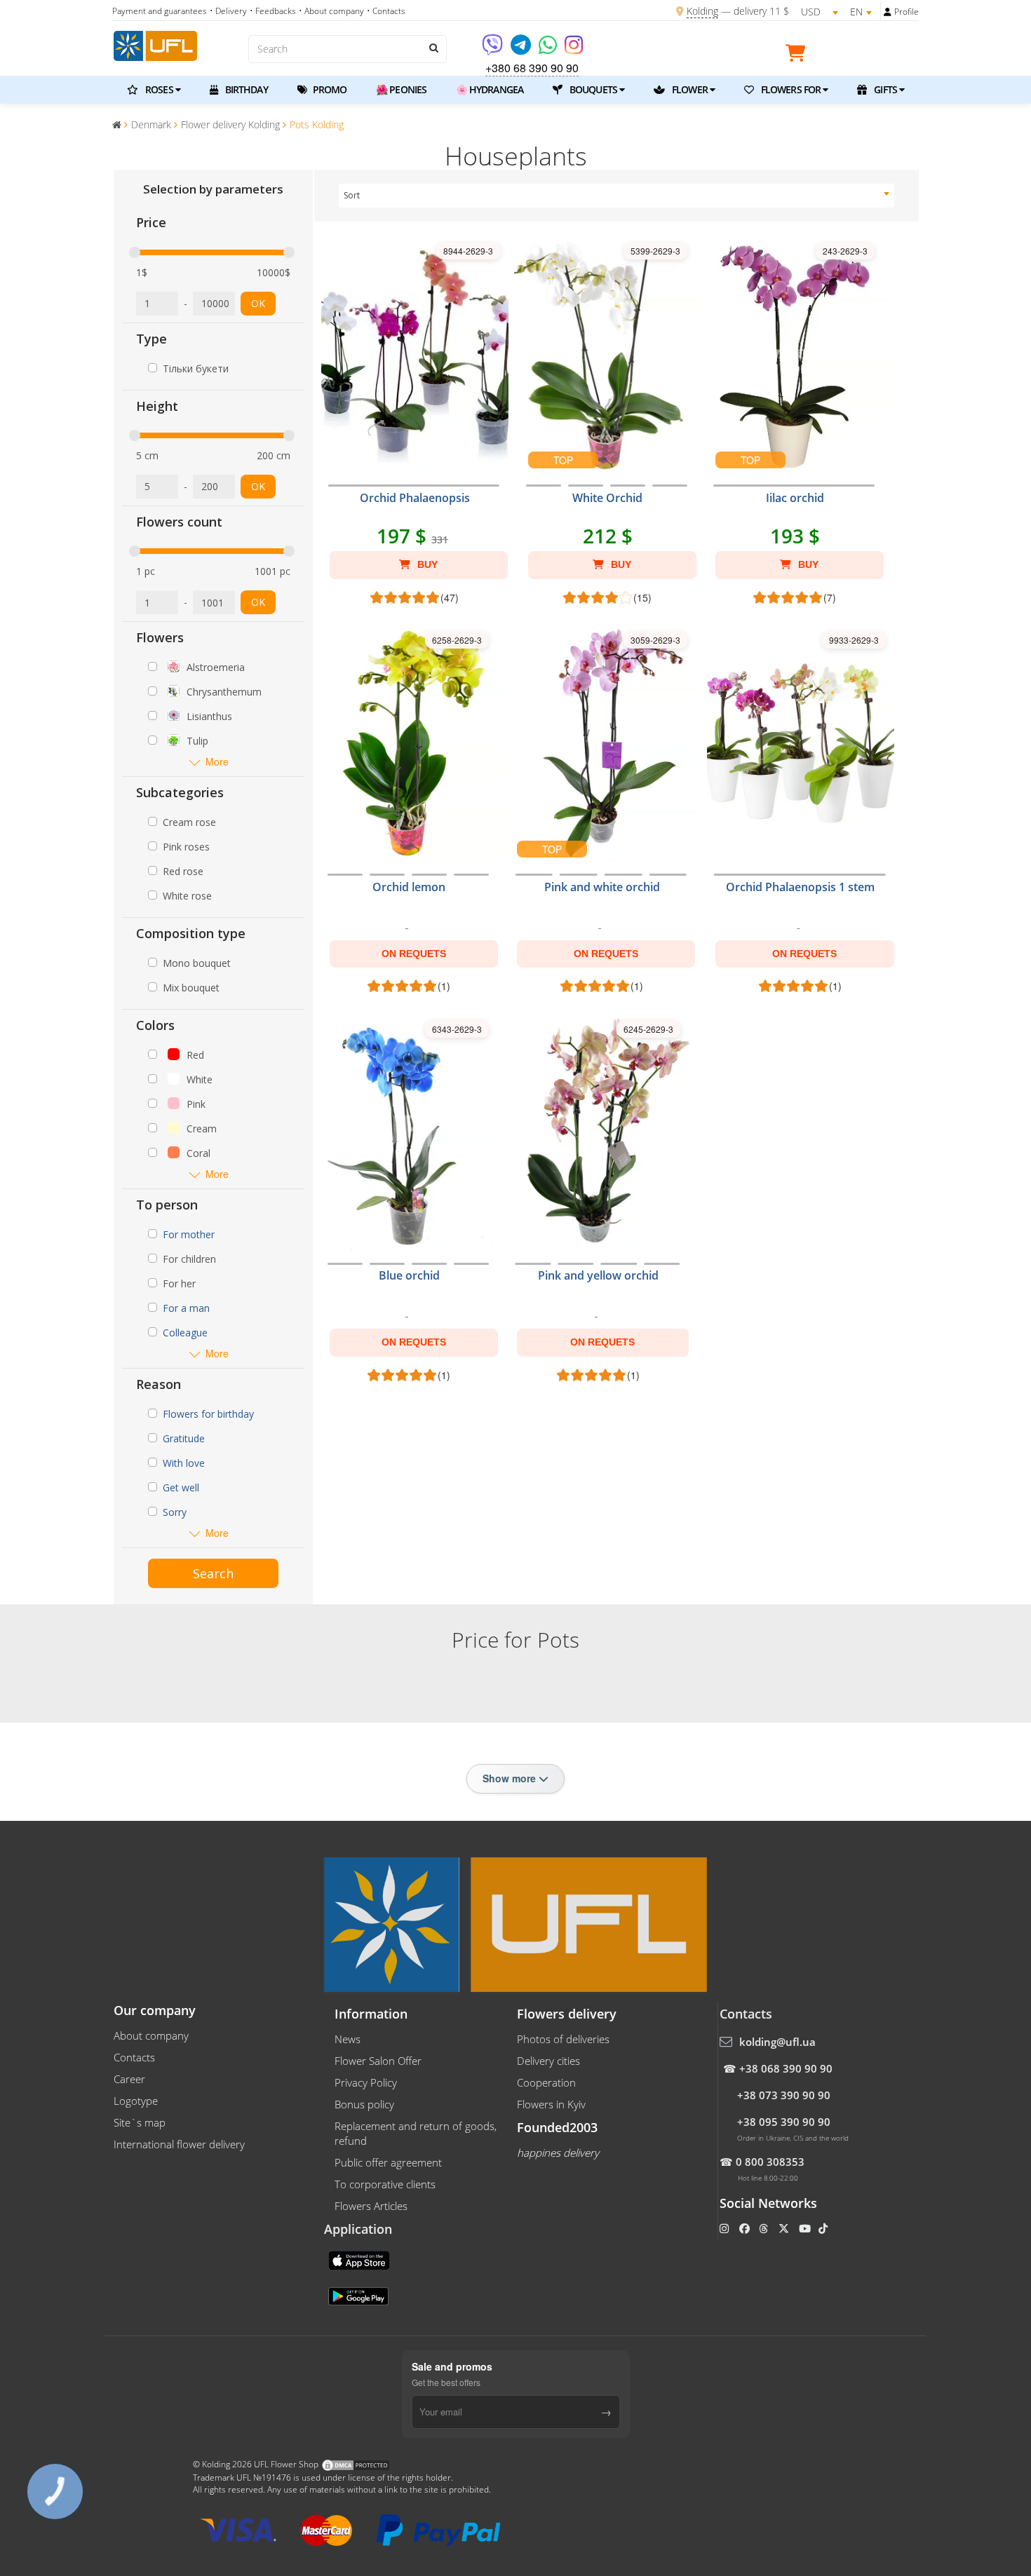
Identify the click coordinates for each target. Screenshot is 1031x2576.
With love (184, 1463)
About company (151, 2035)
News (348, 2039)
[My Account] (888, 12)
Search (213, 1573)
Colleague (185, 1333)
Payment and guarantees (160, 11)
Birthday (245, 89)
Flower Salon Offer (378, 2061)
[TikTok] (824, 2228)
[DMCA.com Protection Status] (356, 2465)
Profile (907, 12)
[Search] (433, 48)
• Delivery (228, 11)
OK (258, 303)
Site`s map (140, 2122)
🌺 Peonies (401, 89)
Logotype (136, 2101)
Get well (181, 1487)
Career (129, 2079)
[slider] (135, 252)
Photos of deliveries (563, 2039)
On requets (414, 954)
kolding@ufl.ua (777, 2042)
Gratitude (184, 1438)
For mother (189, 1234)
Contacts (134, 2057)
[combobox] (617, 196)
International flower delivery (179, 2144)
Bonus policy (364, 2104)
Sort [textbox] (352, 195)
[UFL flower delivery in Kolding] (155, 44)
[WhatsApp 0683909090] (549, 49)
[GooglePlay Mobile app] (360, 2295)
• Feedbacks (273, 11)
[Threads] (765, 2228)
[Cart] (799, 55)
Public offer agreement (388, 2162)
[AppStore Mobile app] (360, 2259)
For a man (186, 1308)
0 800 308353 (770, 2162)
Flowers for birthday (208, 1414)
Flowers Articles (371, 2206)
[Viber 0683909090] (493, 49)
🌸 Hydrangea (490, 89)
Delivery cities (548, 2061)
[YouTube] (806, 2228)
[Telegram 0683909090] (522, 49)
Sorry (175, 1512)
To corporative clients (385, 2184)
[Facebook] (746, 2228)
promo (329, 89)
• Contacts (386, 11)
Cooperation (546, 2082)
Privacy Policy (366, 2082)
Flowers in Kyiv (551, 2104)
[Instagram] (574, 49)
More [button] (217, 762)
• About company (331, 11)
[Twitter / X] (785, 2228)
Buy (426, 564)
